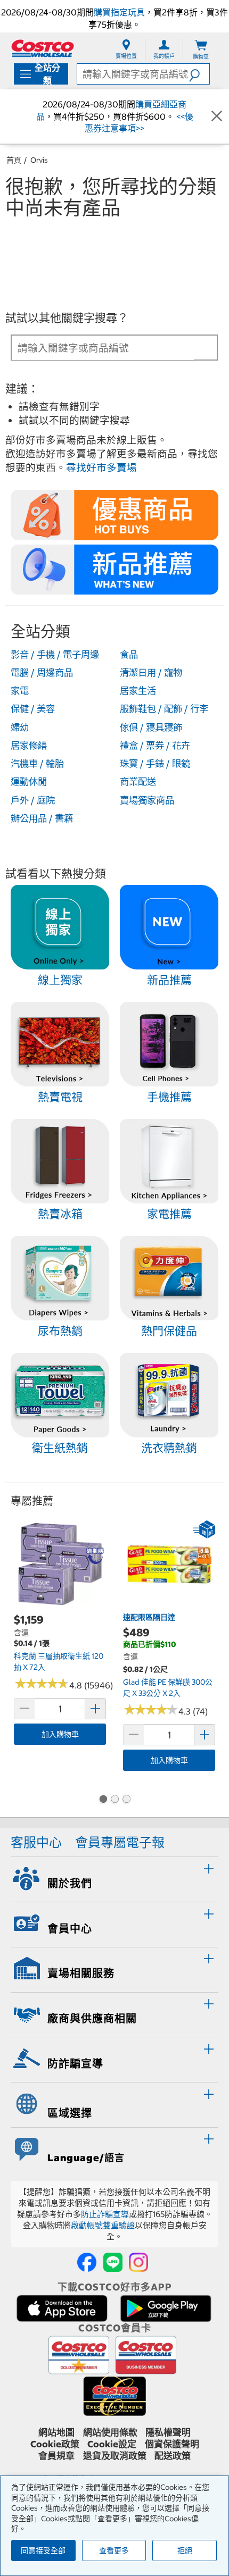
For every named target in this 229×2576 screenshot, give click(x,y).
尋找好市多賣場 (101, 468)
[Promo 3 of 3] (126, 1800)
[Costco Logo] (43, 48)
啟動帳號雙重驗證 (103, 2225)
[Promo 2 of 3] (114, 1800)
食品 (129, 655)
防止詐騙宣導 (105, 2214)
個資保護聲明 (172, 2444)
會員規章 (56, 2456)
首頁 (14, 160)
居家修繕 (29, 746)
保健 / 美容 (33, 709)
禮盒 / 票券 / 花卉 (155, 746)
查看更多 (114, 2550)
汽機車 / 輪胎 (37, 764)
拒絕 (185, 2550)
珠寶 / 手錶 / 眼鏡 (155, 764)
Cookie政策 (55, 2444)
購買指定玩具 (119, 12)
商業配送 (138, 782)
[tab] (114, 1878)
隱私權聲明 (168, 2432)
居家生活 (138, 691)
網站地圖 (56, 2432)
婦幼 (20, 727)
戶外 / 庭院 (33, 800)
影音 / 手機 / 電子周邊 (55, 655)
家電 (20, 691)
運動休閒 (29, 782)
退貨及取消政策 (115, 2456)
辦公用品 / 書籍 (42, 818)
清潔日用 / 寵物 (151, 673)
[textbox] (103, 348)
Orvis (39, 160)
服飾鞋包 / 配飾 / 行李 (164, 709)
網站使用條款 (110, 2432)
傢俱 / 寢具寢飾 (151, 727)
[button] (199, 74)
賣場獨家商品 (147, 800)
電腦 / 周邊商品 (42, 673)
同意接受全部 (43, 2550)
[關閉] (217, 116)
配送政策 (173, 2456)
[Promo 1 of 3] (103, 1800)
